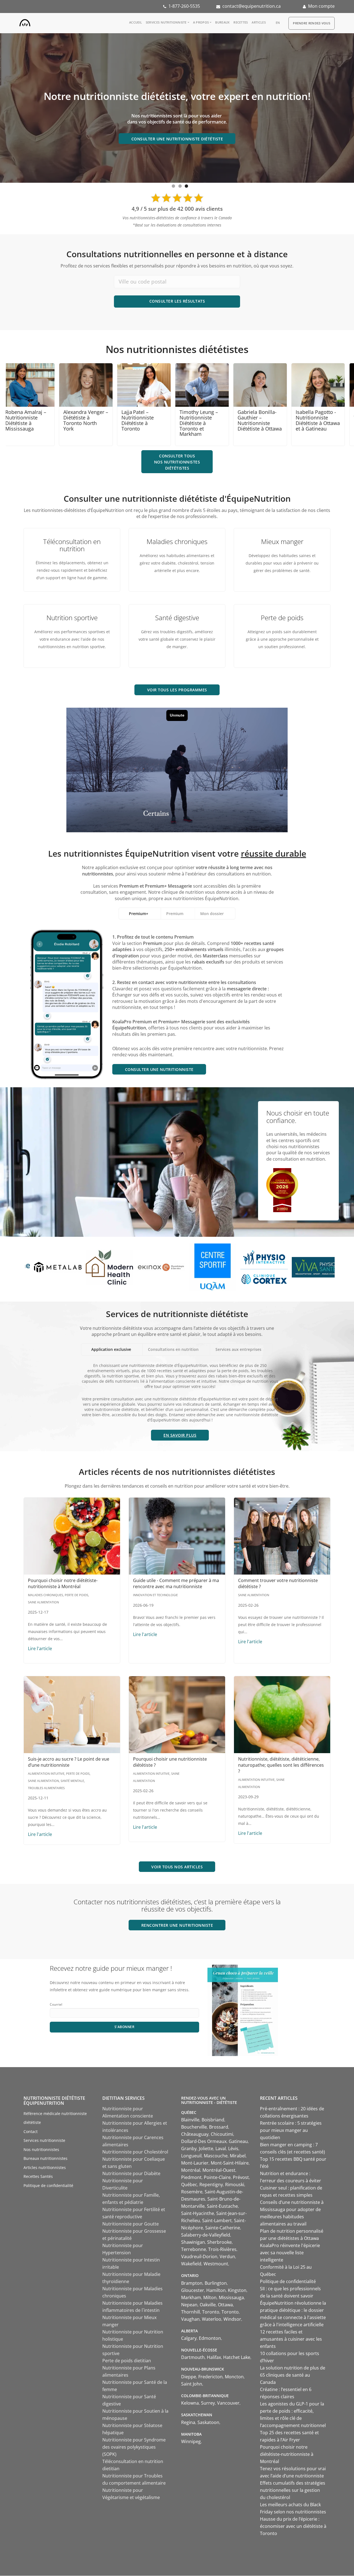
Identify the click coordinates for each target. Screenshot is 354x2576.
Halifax (214, 2357)
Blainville (190, 2120)
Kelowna (190, 2403)
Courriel (56, 2004)
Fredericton (210, 2377)
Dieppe (189, 2377)
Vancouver (228, 2403)
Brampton (192, 2283)
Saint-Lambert (217, 2220)
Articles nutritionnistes (45, 2167)
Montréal (191, 2170)
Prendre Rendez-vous (312, 23)
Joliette (206, 2149)
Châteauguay (195, 2134)
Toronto (211, 2312)
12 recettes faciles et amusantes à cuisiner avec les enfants (291, 2339)
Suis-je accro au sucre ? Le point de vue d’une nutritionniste (69, 1762)
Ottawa (225, 2305)
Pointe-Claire (217, 2177)
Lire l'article (40, 1648)
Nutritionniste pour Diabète (131, 2173)
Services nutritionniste (166, 22)
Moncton (234, 2377)
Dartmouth (193, 2357)
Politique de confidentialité (48, 2185)
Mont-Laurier (195, 2163)
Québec (189, 2185)
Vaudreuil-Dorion (199, 2256)
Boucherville (194, 2127)
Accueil (136, 22)
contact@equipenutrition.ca (252, 6)
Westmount (216, 2264)
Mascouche (216, 2156)
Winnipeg (191, 2441)
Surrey (208, 2403)
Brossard (219, 2127)
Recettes (241, 22)
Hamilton (216, 2290)
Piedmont (191, 2177)
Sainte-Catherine (223, 2228)
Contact (31, 2131)
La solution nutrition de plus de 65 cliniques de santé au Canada (293, 2375)
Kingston (237, 2290)
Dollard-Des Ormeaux (204, 2141)
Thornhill (191, 2312)
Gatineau (238, 2141)
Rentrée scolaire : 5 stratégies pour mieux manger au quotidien (291, 2130)
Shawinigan (193, 2242)
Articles (259, 22)
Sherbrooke (219, 2242)
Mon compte (321, 6)
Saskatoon (208, 2422)
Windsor (232, 2319)
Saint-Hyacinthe (198, 2213)
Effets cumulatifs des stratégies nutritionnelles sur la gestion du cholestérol (293, 2490)
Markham (191, 2297)
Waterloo (212, 2319)
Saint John (192, 2384)
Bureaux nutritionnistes (45, 2158)
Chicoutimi (222, 2134)
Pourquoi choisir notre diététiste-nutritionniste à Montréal (63, 1583)
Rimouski (235, 2185)
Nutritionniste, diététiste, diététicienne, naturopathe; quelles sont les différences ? (281, 1765)
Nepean (189, 2305)
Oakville (208, 2305)
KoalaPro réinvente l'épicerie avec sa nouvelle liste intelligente (290, 2253)
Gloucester (193, 2290)
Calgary (189, 2338)
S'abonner (125, 2027)
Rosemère (192, 2192)
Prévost (241, 2177)
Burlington (216, 2283)
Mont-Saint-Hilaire (230, 2163)
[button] (180, 1435)
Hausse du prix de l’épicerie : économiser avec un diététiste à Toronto (293, 2526)
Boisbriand (213, 2120)
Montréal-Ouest (219, 2170)
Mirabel (238, 2156)
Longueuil (191, 2156)
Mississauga (231, 2297)
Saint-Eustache (222, 2206)
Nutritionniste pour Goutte (131, 2224)
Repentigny (211, 2185)
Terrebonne (194, 2249)
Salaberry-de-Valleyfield (206, 2235)
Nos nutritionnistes (41, 2149)
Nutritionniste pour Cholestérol (135, 2152)
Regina (188, 2422)
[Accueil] (25, 22)
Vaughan (190, 2319)
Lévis (233, 2149)
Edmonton (210, 2338)
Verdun (227, 2256)
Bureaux (222, 22)
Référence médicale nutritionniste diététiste (55, 2118)
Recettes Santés (38, 2176)
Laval (221, 2149)
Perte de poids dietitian (127, 2361)
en (278, 23)
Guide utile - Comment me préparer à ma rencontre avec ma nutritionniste (176, 1583)
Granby (189, 2149)
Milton (210, 2297)
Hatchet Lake (237, 2357)
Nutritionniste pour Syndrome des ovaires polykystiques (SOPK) (134, 2447)
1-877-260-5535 (184, 6)
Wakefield (191, 2264)
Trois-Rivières (222, 2249)
